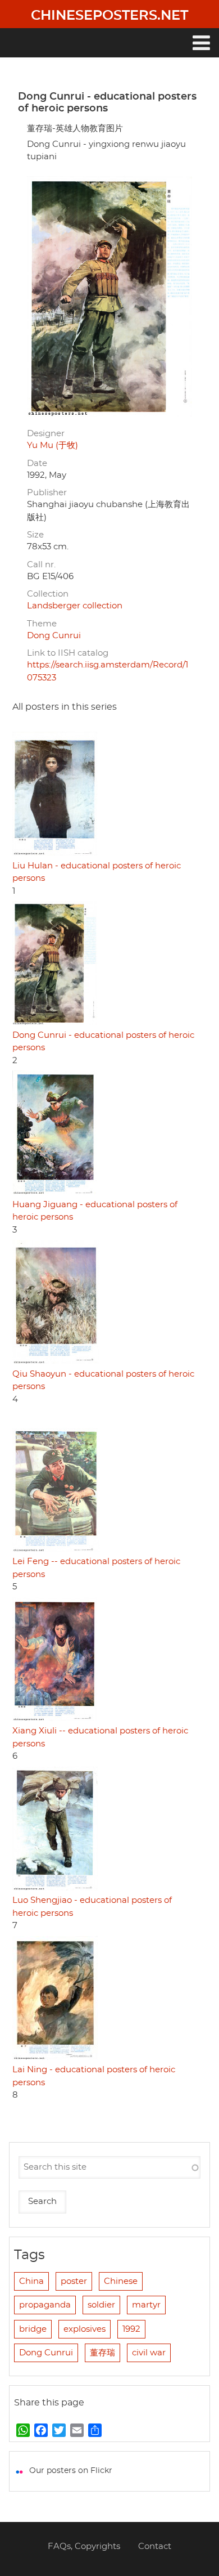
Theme (42, 624)
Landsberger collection (75, 606)
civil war (149, 2353)
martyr (146, 2305)
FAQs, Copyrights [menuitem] (84, 2546)
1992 (131, 2329)
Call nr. (41, 565)
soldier (101, 2305)
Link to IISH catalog (68, 653)
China (31, 2281)
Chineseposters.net (109, 16)
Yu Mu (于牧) (53, 445)
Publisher (47, 493)
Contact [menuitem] (155, 2546)
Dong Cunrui (54, 636)
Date (37, 463)
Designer (46, 434)
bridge (33, 2329)
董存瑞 (102, 2353)
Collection (48, 594)
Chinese (121, 2281)
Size (35, 535)
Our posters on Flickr (71, 2471)
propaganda (45, 2305)
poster (74, 2281)
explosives (85, 2329)
